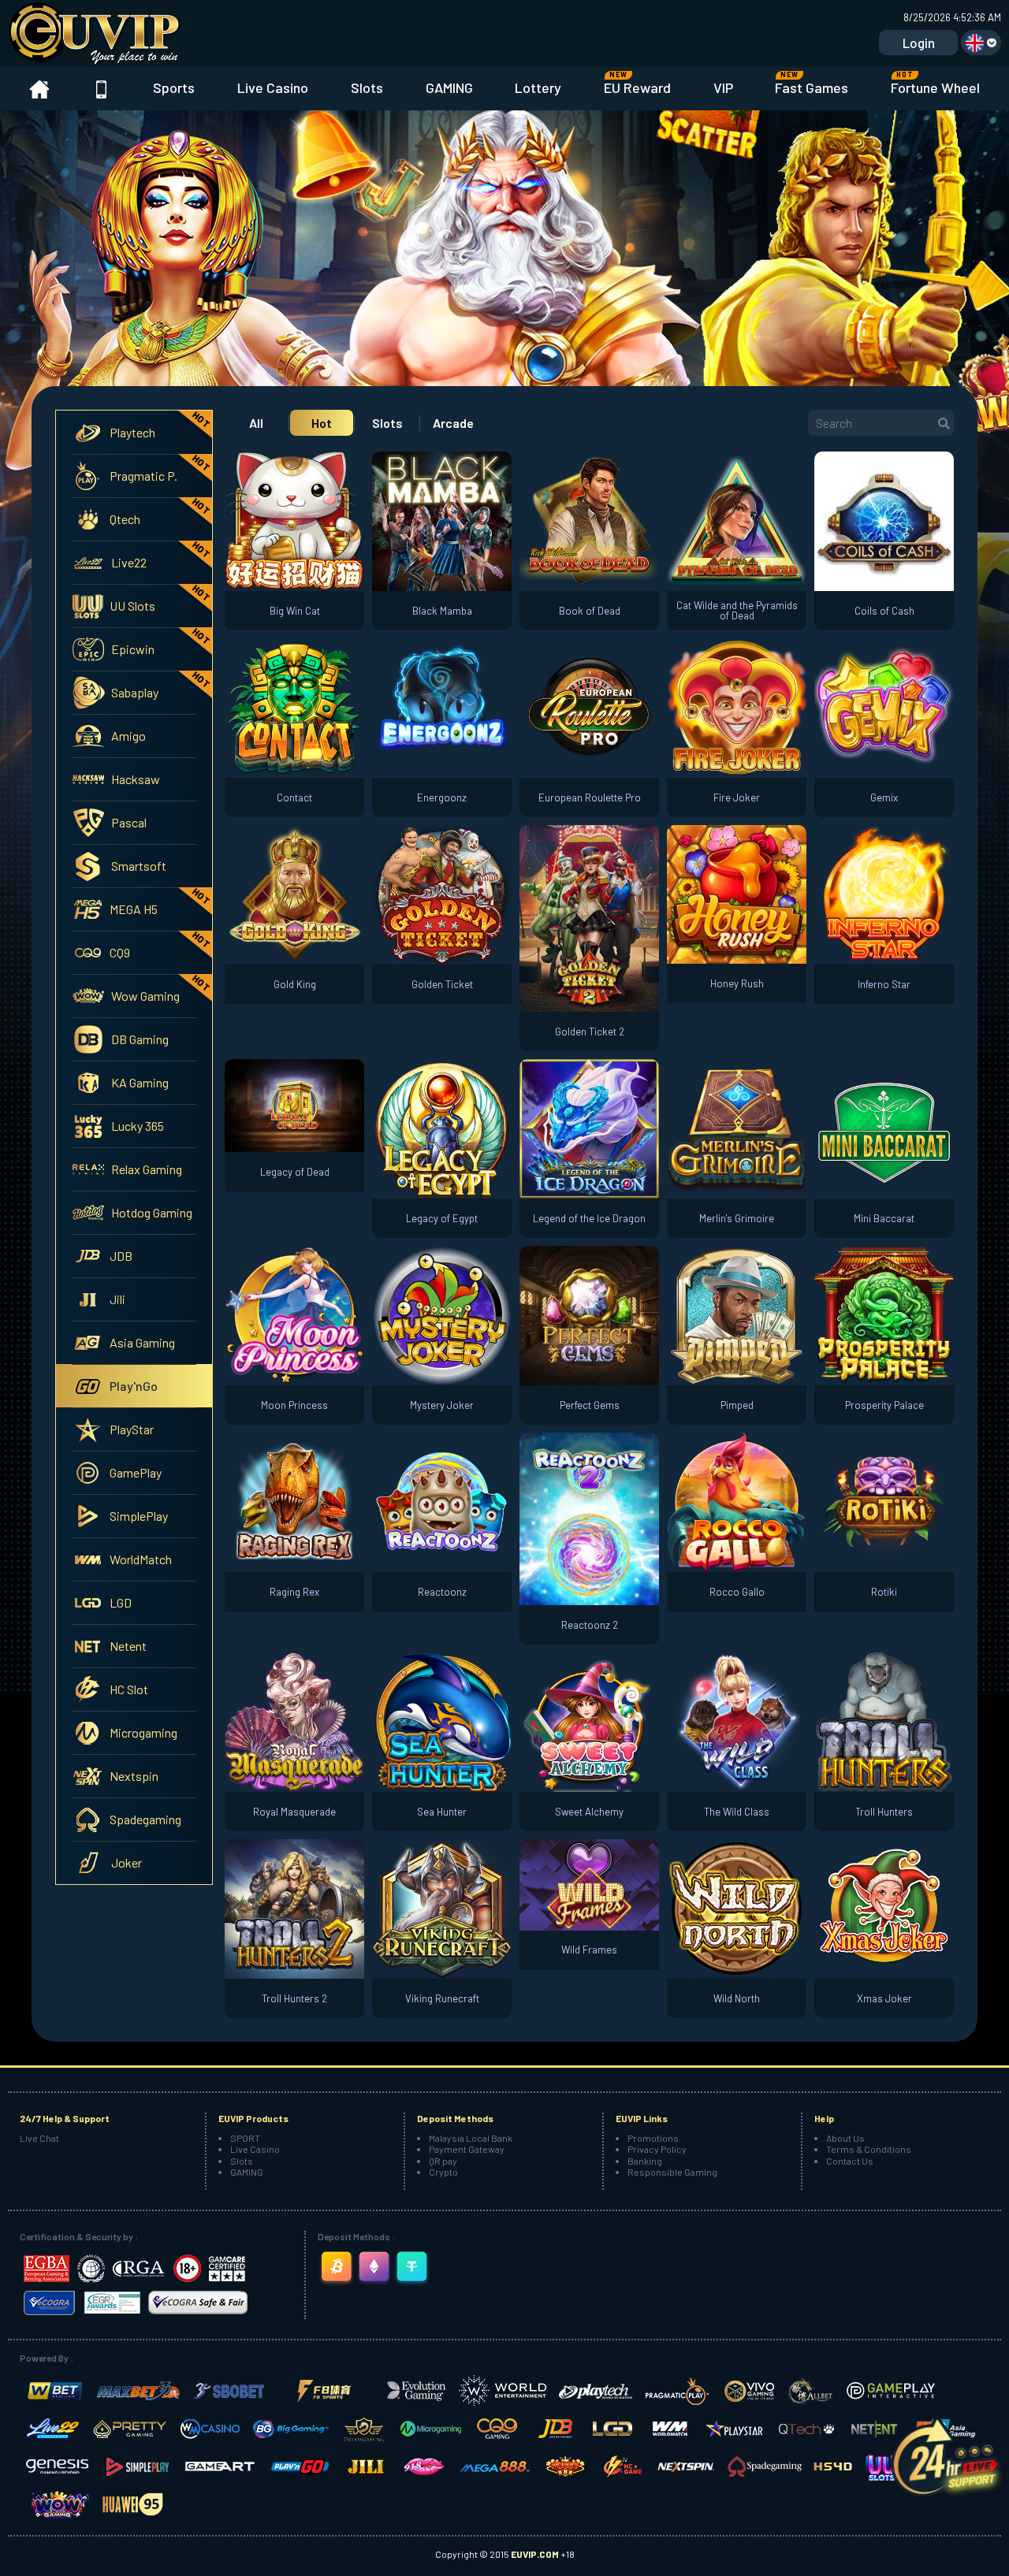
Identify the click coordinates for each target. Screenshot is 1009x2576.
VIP (723, 87)
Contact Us (850, 2161)
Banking (645, 2161)
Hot (322, 423)
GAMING (449, 87)
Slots (367, 87)
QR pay (443, 2161)
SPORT (245, 2138)
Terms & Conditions (869, 2149)
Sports (174, 87)
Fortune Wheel (935, 83)
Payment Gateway (467, 2149)
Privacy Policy (657, 2149)
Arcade (453, 423)
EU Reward (637, 83)
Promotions (653, 2138)
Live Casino (273, 87)
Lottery (538, 87)
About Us (845, 2138)
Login (919, 43)
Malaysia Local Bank (471, 2138)
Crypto (443, 2172)
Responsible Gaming (672, 2172)
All (256, 423)
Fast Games (812, 83)
